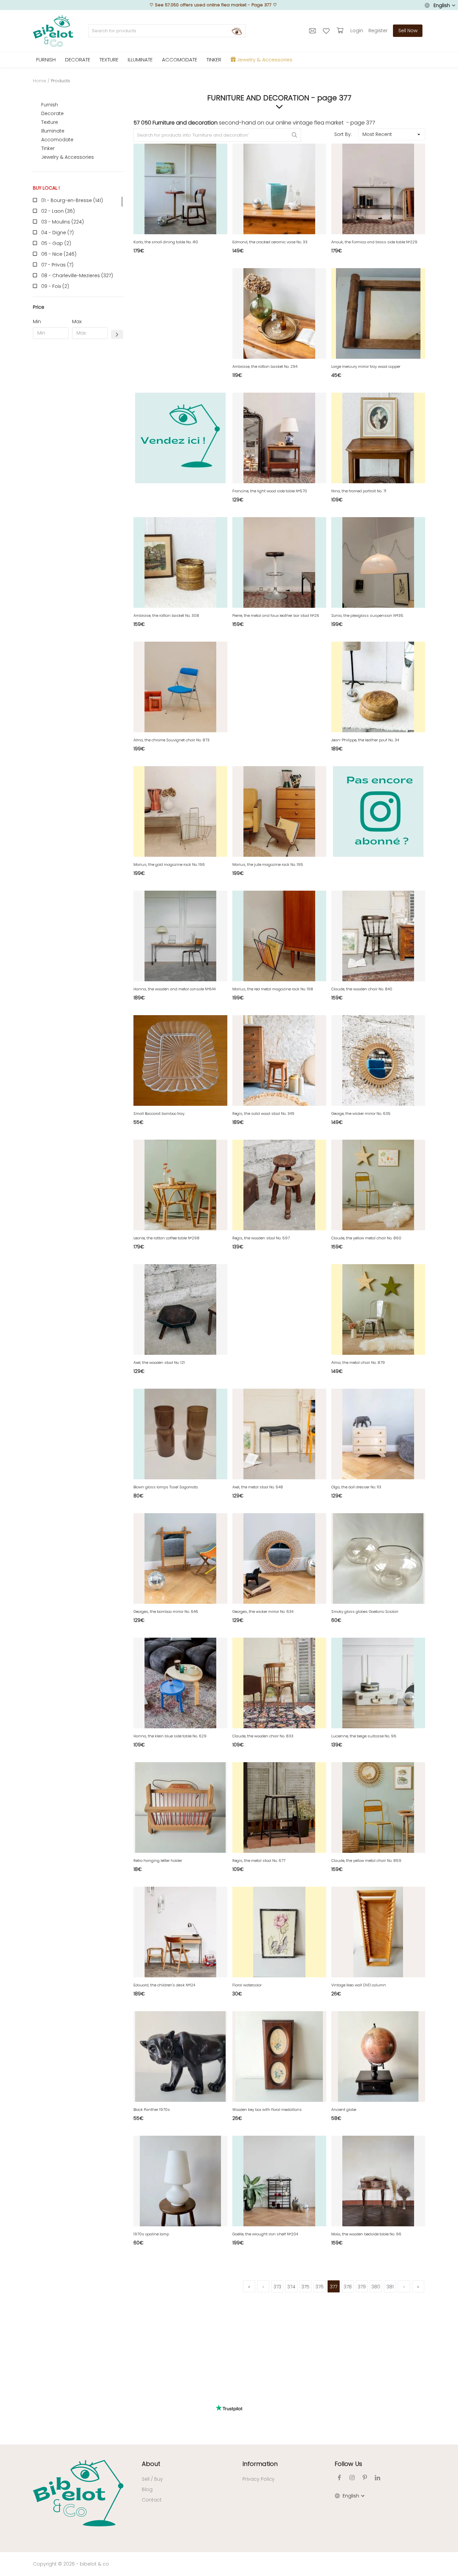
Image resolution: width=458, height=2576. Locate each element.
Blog (147, 2489)
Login (357, 31)
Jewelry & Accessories (68, 157)
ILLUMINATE (140, 60)
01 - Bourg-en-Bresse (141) (72, 200)
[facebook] (339, 2478)
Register (378, 31)
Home (40, 81)
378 (348, 2287)
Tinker (48, 148)
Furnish (50, 105)
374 (291, 2287)
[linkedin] (378, 2478)
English (442, 5)
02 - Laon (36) (58, 211)
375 (305, 2287)
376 (320, 2287)
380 (376, 2287)
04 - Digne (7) (58, 233)
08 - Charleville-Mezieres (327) (77, 276)
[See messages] (313, 31)
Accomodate (57, 140)
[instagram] (352, 2478)
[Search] (237, 31)
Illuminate (53, 131)
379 (362, 2287)
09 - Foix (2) (55, 286)
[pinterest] (365, 2478)
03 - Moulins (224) (63, 222)
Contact (152, 2500)
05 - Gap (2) (56, 243)
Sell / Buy (152, 2479)
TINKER (214, 60)
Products (61, 81)
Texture (50, 122)
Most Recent (377, 134)
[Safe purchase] (341, 31)
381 (390, 2287)
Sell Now (408, 31)
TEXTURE (109, 60)
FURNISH (46, 60)
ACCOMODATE (180, 60)
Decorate (52, 113)
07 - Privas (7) (57, 265)
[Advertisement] (78, 446)
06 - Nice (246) (59, 254)
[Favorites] (327, 31)
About (151, 2464)
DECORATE (78, 60)
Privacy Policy (259, 2479)
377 (334, 2287)
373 (277, 2287)
